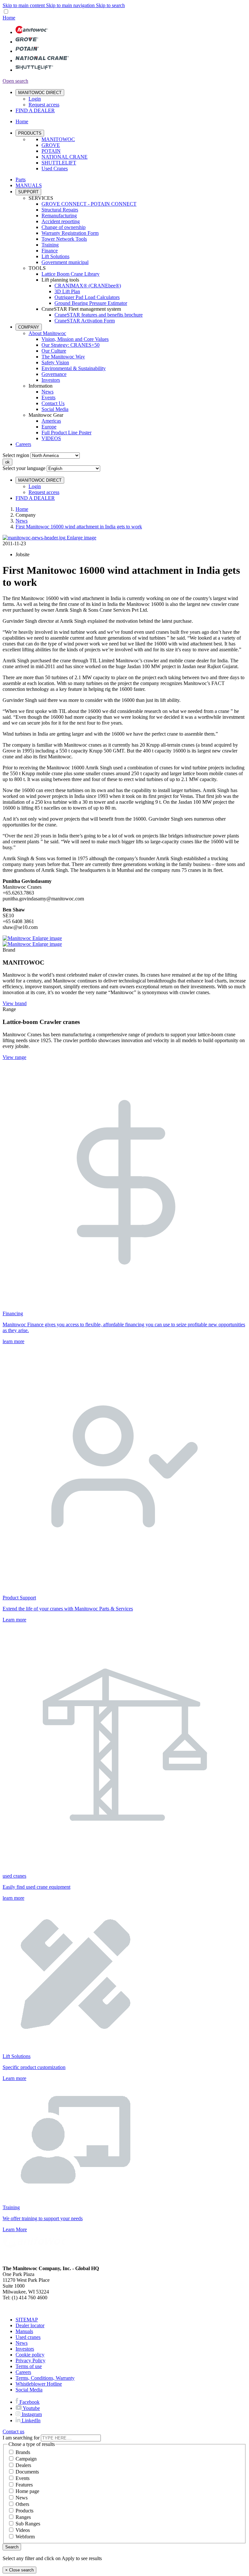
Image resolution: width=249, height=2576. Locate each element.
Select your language (24, 468)
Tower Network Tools (64, 239)
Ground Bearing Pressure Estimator (91, 303)
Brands (23, 2452)
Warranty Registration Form (70, 233)
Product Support (19, 1598)
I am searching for (21, 2438)
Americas (51, 421)
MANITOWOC (58, 139)
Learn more (14, 1620)
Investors (51, 380)
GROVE (51, 145)
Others (22, 2504)
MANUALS (29, 185)
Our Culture (54, 351)
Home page (27, 2491)
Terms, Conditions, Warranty (45, 2378)
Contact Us (53, 403)
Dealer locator (30, 2325)
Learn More (15, 2229)
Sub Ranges (28, 2524)
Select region (16, 455)
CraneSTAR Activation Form (85, 321)
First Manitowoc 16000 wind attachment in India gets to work (79, 527)
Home (22, 509)
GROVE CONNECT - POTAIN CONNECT (89, 204)
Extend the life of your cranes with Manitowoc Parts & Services (68, 1609)
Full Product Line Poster (66, 433)
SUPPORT (28, 192)
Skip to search (110, 5)
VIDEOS (51, 438)
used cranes (14, 1876)
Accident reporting (61, 221)
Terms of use (29, 2366)
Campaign (26, 2459)
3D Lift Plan (67, 291)
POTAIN (51, 151)
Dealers (23, 2465)
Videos (23, 2530)
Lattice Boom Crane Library (71, 274)
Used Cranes (55, 169)
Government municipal (65, 262)
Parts (21, 180)
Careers (23, 444)
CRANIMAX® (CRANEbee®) (88, 286)
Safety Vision (55, 362)
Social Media (55, 409)
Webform (25, 2537)
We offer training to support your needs (43, 2218)
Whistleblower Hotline (39, 2384)
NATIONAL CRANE (65, 157)
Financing (13, 1313)
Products (24, 2511)
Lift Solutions (55, 256)
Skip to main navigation (71, 5)
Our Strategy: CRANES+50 (71, 345)
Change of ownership (64, 227)
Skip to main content (24, 5)
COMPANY (29, 327)
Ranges (23, 2517)
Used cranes (28, 2337)
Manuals (24, 2331)
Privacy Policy (30, 2360)
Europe (49, 427)
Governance (54, 374)
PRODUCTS (30, 133)
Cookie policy (30, 2355)
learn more (13, 1341)
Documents (27, 2472)
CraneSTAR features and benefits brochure (99, 315)
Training (50, 245)
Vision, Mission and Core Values (75, 339)
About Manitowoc (47, 333)
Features (24, 2485)
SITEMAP (27, 2320)
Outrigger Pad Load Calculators (87, 297)
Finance (50, 251)
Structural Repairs (60, 210)
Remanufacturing (59, 216)
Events (48, 397)
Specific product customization (34, 2067)
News (47, 392)
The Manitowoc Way (63, 357)
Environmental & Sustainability (74, 368)
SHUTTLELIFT (59, 163)
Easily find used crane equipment (36, 1887)
